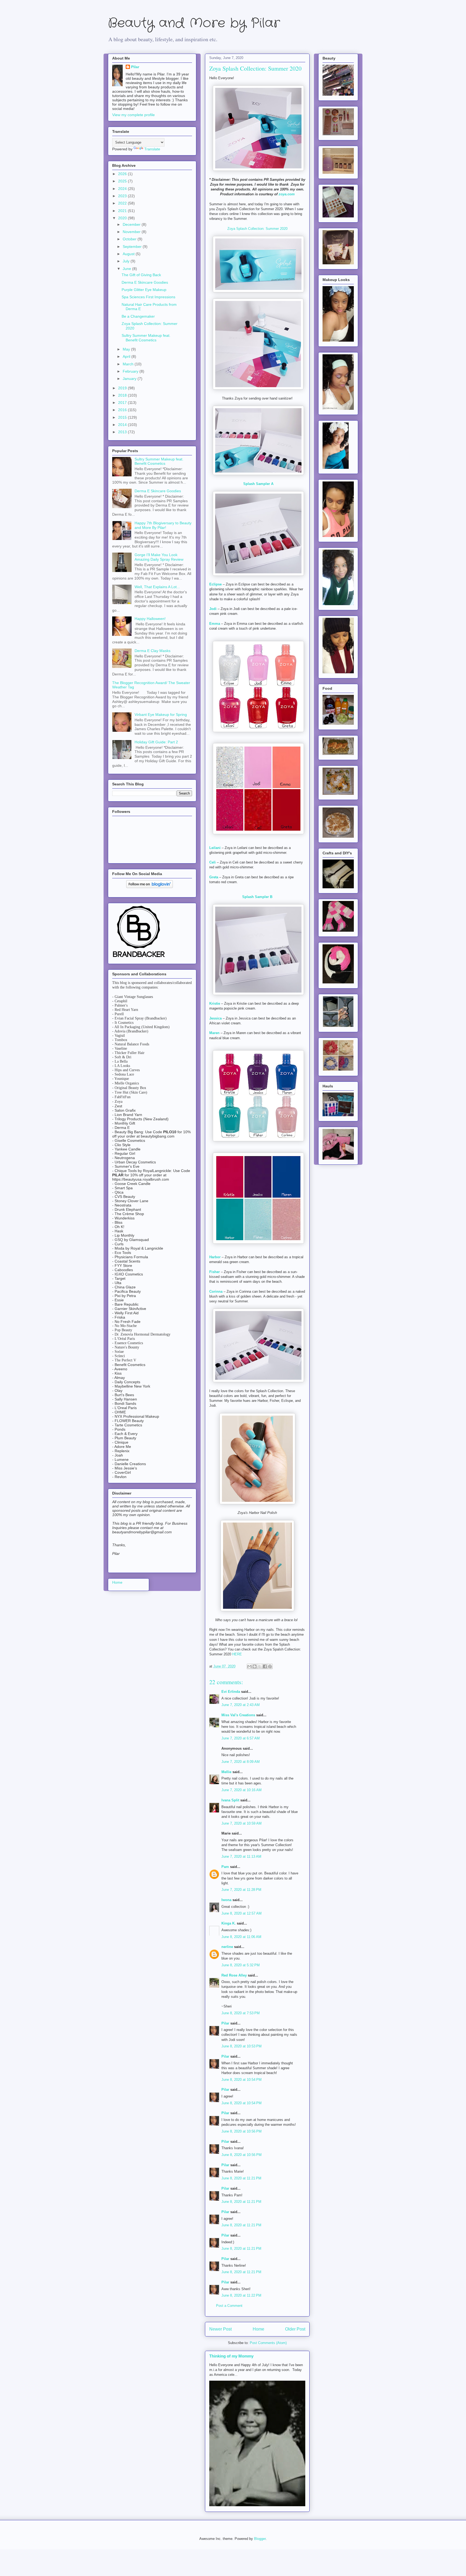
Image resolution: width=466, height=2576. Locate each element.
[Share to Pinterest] (270, 1666)
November (132, 232)
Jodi (213, 609)
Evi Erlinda (231, 1692)
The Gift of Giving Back (141, 275)
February (131, 371)
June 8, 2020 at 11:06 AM (241, 1937)
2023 (123, 196)
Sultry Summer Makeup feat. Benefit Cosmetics (146, 338)
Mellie (226, 1772)
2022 (123, 203)
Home (258, 2329)
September (133, 247)
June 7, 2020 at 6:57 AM (241, 1738)
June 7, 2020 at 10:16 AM (241, 1790)
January (130, 379)
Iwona (226, 1900)
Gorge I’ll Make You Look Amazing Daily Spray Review (159, 557)
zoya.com (287, 194)
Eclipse (215, 584)
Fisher (215, 1272)
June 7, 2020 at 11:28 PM (241, 1890)
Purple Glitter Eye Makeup (144, 290)
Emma (215, 624)
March (129, 364)
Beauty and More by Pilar (194, 23)
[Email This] (249, 1666)
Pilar (225, 2023)
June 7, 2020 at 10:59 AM (241, 1823)
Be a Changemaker (138, 316)
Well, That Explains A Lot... (157, 587)
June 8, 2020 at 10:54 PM (241, 2080)
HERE (237, 1654)
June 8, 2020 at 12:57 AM (241, 1913)
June (127, 269)
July (127, 261)
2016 (123, 410)
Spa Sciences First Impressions (148, 297)
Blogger (260, 2539)
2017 (123, 403)
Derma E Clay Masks (153, 651)
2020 (123, 218)
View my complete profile (133, 115)
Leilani (215, 848)
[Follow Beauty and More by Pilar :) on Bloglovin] (150, 887)
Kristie (215, 1003)
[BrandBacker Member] (139, 958)
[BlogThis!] (255, 1666)
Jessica (215, 1018)
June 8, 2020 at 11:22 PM (241, 2295)
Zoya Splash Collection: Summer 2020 (257, 229)
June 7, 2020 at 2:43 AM (241, 1705)
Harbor (215, 1257)
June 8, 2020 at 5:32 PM (241, 1965)
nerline (227, 1947)
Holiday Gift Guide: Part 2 (156, 742)
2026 (123, 174)
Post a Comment (229, 2306)
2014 (123, 425)
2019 (123, 388)
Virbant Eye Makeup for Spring (161, 715)
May (127, 349)
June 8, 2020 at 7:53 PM (241, 2013)
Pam (225, 1867)
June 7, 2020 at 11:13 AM (241, 1856)
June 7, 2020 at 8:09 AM (241, 1762)
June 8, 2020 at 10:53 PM (241, 2046)
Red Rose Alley (234, 1975)
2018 (123, 395)
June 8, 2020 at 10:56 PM (241, 2131)
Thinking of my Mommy (231, 2356)
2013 (123, 432)
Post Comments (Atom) (268, 2343)
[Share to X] (260, 1666)
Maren (214, 1033)
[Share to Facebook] (265, 1666)
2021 (123, 211)
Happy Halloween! (150, 619)
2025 (123, 181)
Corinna (216, 1292)
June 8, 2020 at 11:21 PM (241, 2178)
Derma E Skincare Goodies (145, 282)
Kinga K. (229, 1923)
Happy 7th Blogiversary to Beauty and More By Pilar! (163, 525)
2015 (123, 417)
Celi (213, 862)
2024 (123, 189)
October (130, 239)
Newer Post (220, 2329)
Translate (152, 149)
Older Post (295, 2329)
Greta (214, 877)
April (127, 356)
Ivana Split (230, 1800)
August (129, 254)
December (132, 224)
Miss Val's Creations (238, 1715)
